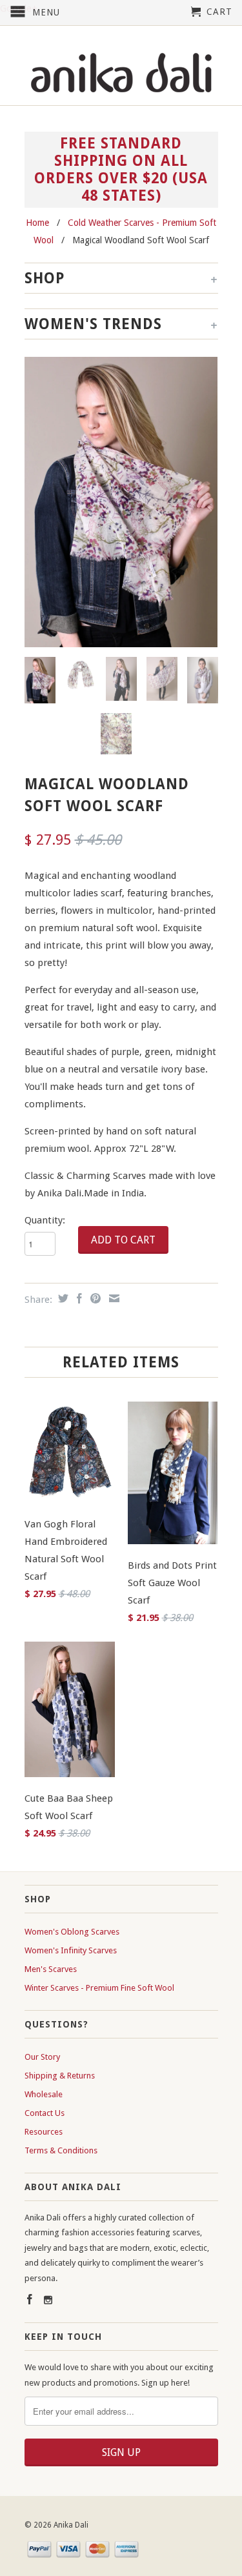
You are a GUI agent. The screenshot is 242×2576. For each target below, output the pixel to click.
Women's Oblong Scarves (72, 1932)
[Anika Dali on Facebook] (30, 2299)
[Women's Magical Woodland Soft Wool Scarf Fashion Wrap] (121, 502)
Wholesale (44, 2094)
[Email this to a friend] (113, 1298)
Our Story (42, 2057)
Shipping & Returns (60, 2076)
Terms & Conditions (61, 2150)
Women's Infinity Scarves (71, 1950)
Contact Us (45, 2113)
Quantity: (45, 1220)
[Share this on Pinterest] (94, 1298)
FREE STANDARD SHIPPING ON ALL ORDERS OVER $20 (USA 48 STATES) (121, 169)
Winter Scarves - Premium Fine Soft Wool (99, 1988)
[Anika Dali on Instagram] (48, 2300)
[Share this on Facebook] (78, 1298)
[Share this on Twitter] (62, 1298)
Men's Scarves (51, 1969)
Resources (44, 2132)
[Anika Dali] (121, 74)
